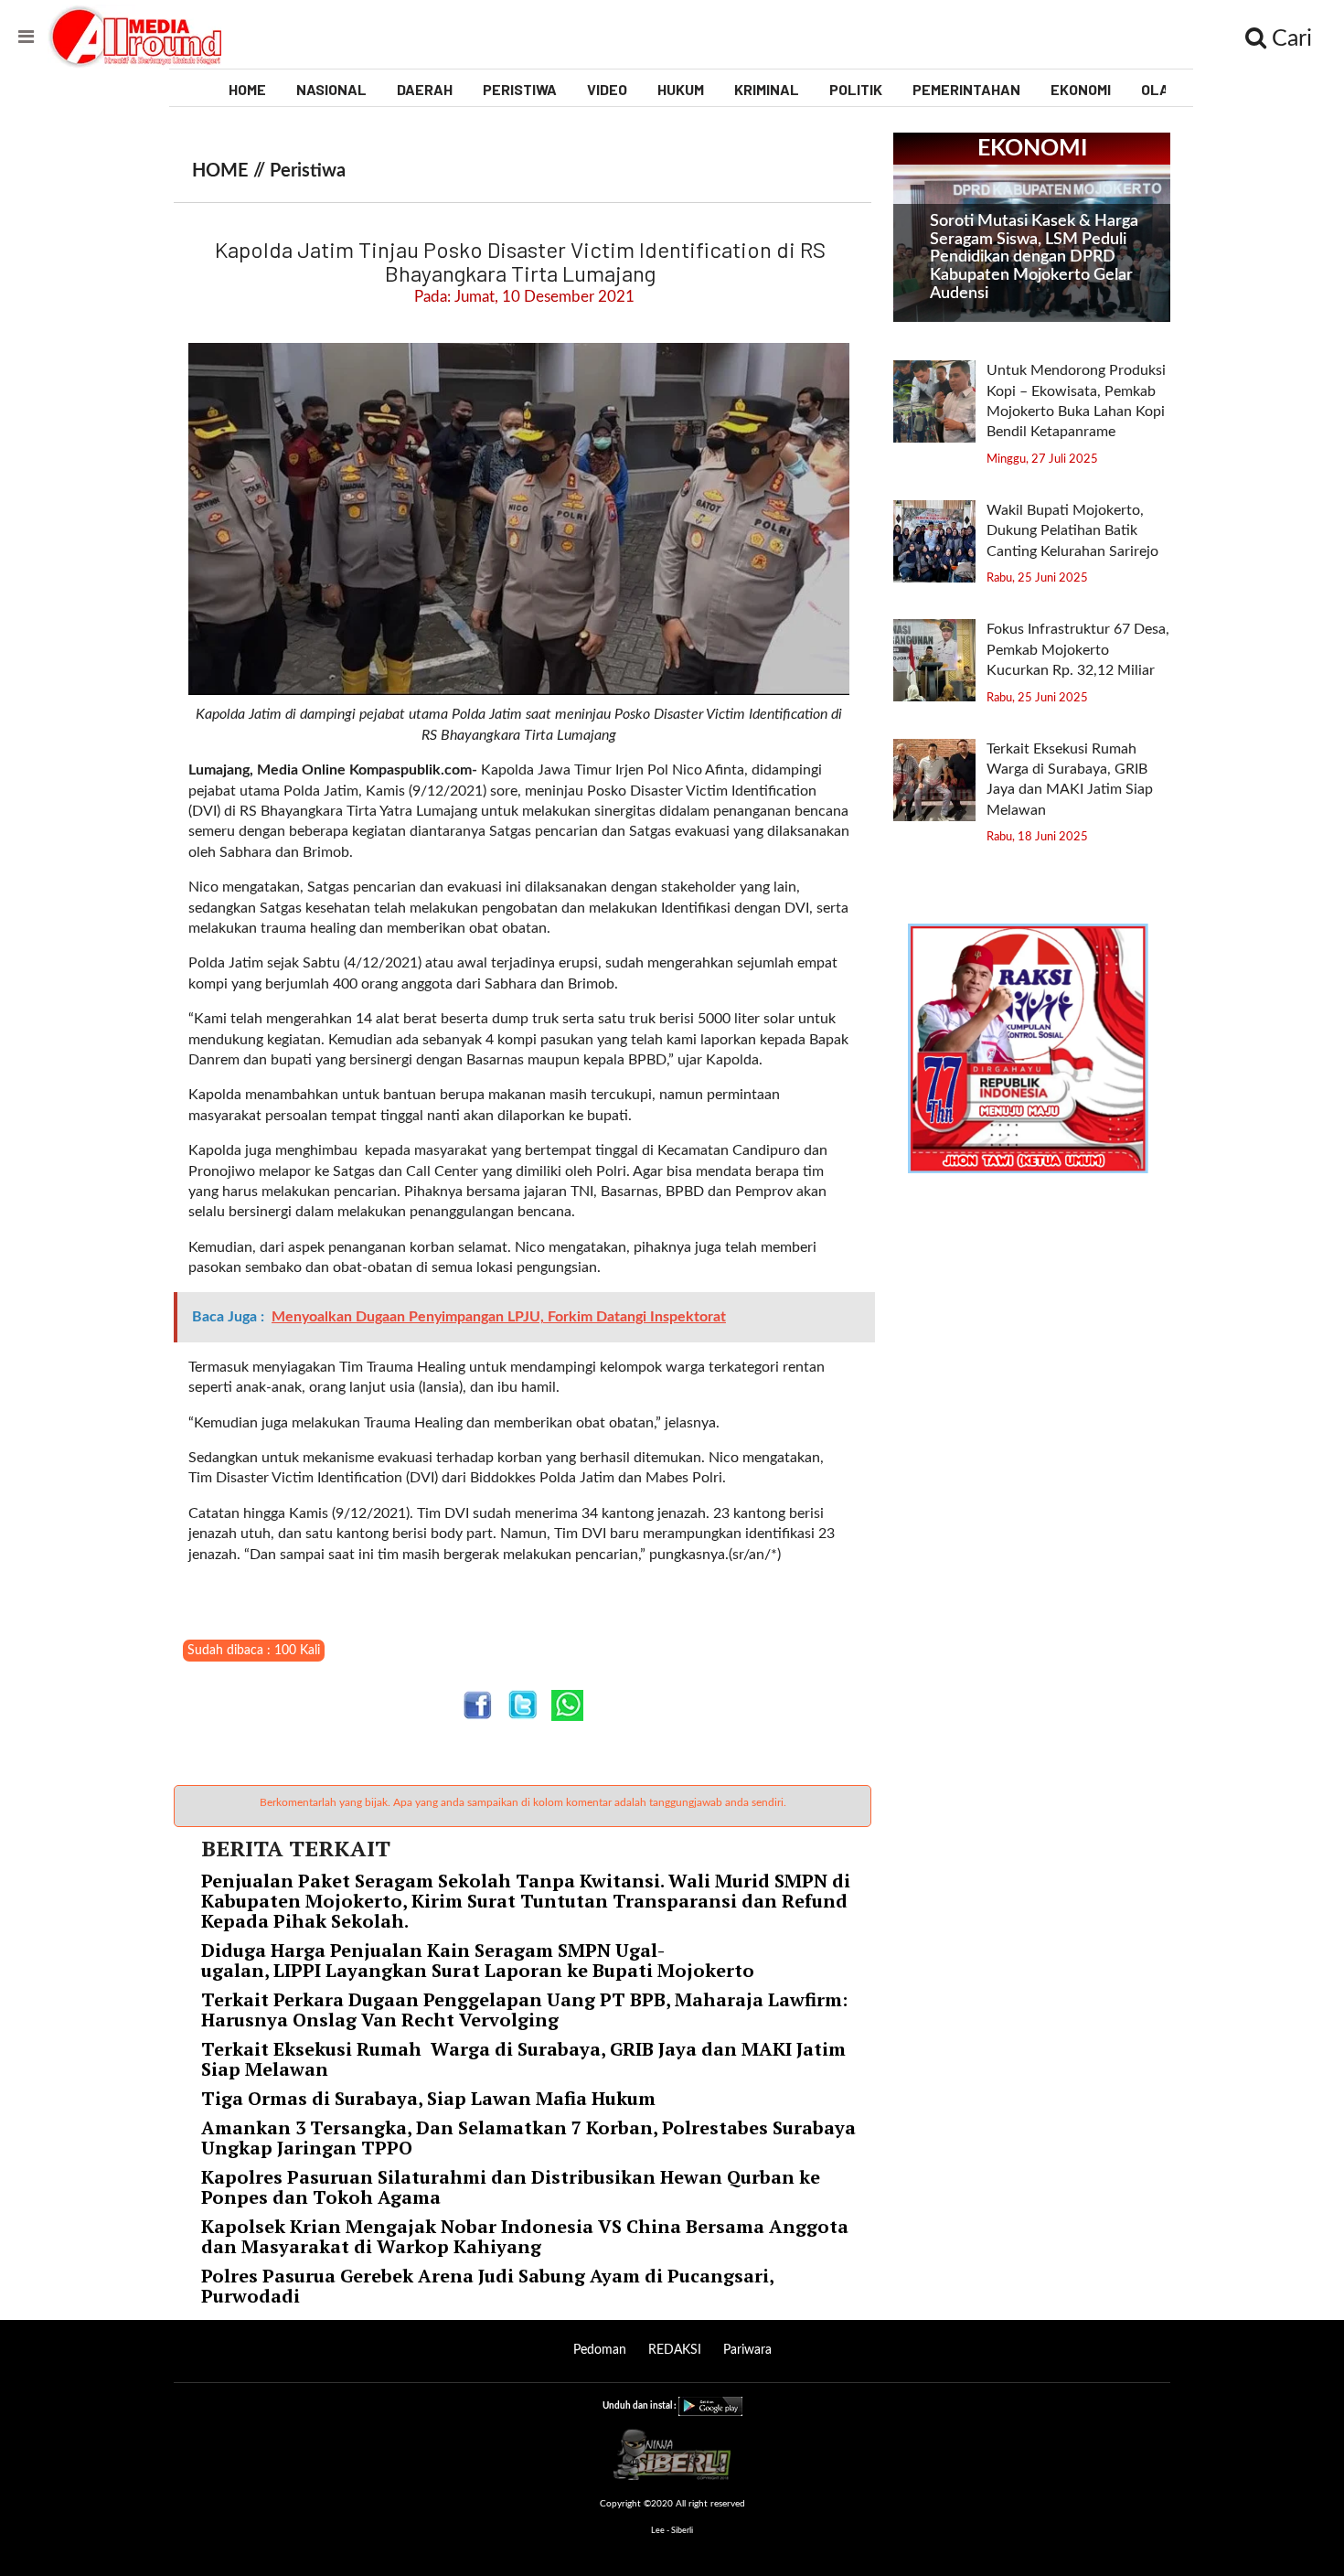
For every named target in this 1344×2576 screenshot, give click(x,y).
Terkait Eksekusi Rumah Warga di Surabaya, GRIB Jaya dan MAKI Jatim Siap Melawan (523, 2059)
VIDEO (607, 89)
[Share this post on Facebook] (478, 1705)
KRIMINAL (767, 89)
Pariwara (747, 2350)
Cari (1289, 39)
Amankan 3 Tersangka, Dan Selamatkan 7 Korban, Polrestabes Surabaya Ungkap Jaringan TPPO (528, 2138)
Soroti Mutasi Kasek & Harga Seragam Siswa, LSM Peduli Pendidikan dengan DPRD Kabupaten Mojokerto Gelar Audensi (1034, 257)
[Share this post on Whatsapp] (567, 1705)
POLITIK (856, 89)
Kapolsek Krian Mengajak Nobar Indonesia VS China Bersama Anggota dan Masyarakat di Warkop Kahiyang (525, 2236)
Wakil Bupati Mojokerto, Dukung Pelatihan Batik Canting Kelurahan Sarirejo (1074, 531)
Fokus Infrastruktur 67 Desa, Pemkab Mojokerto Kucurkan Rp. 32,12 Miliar (1078, 650)
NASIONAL (331, 89)
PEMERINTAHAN (966, 89)
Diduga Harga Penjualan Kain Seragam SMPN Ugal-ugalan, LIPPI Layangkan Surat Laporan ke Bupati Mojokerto (480, 1960)
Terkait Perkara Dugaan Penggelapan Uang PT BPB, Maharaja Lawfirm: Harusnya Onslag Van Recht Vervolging (524, 2009)
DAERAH (425, 89)
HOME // (231, 171)
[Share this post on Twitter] (523, 1705)
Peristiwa (308, 171)
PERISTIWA (520, 89)
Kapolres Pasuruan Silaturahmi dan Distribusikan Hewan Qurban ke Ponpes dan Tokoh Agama (511, 2187)
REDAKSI (675, 2350)
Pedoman (600, 2350)
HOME (247, 89)
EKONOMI (1081, 89)
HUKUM (681, 89)
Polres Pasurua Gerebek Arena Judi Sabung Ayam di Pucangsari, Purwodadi (487, 2286)
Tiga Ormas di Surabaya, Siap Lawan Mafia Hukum (428, 2098)
